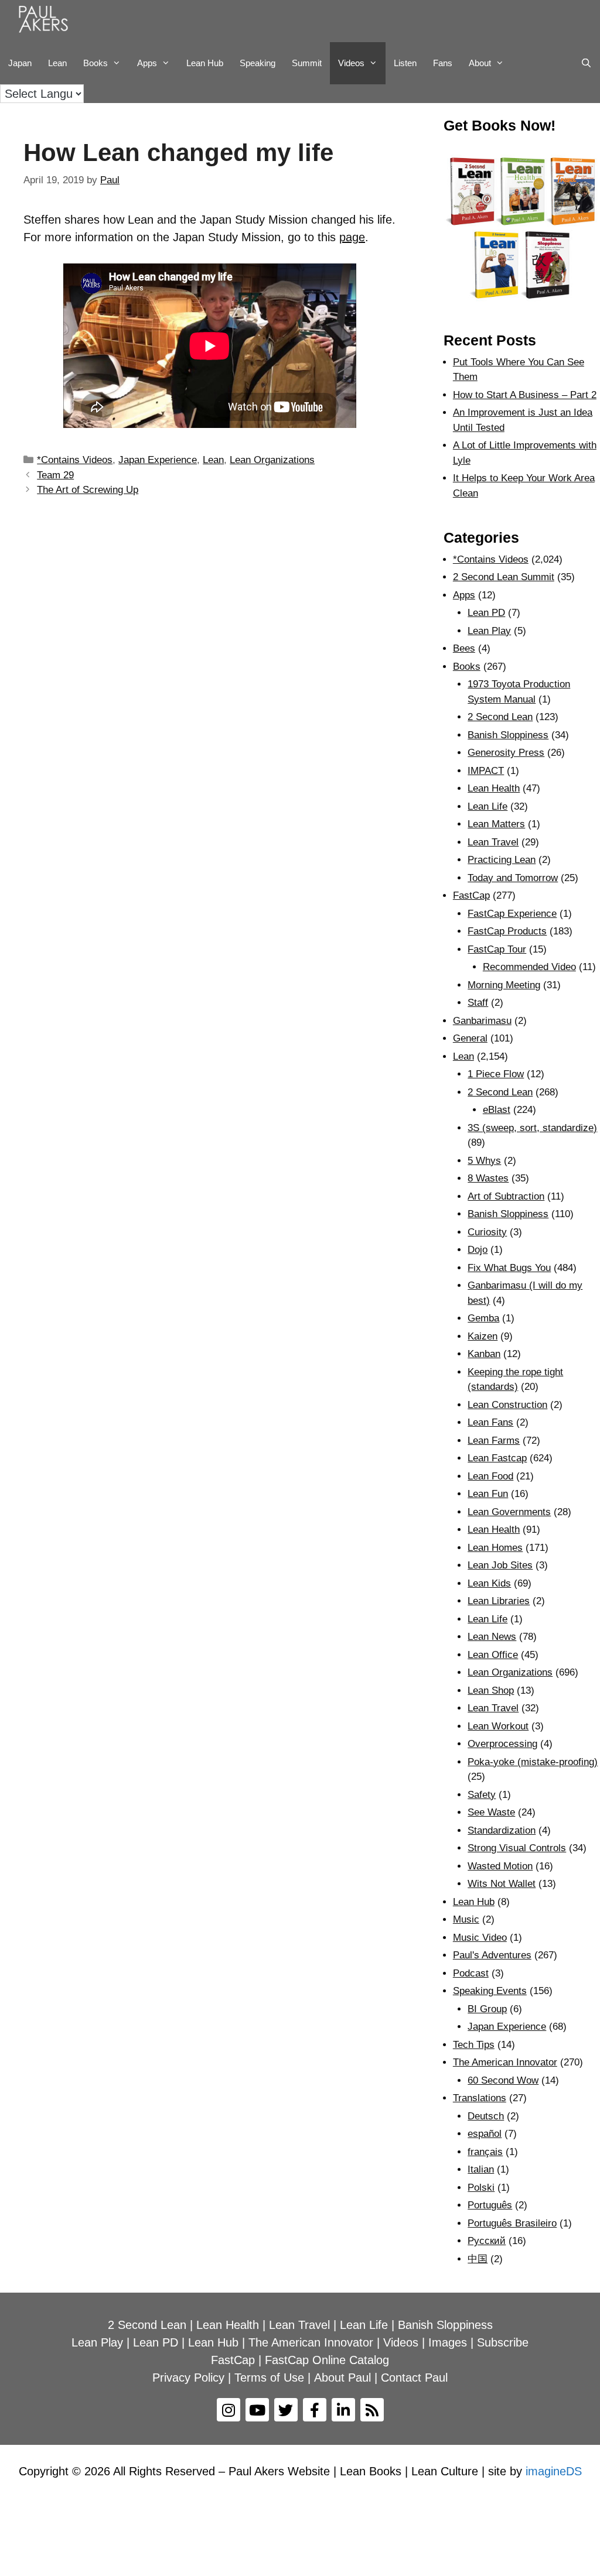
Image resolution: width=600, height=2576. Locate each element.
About (480, 63)
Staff (478, 1003)
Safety (482, 1795)
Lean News (492, 1637)
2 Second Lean (500, 717)
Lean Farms (494, 1441)
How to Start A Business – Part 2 (525, 395)
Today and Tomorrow (513, 878)
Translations (480, 2098)
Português (490, 2205)
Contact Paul (414, 2378)
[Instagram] (229, 2410)
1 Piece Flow (496, 1074)
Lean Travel (493, 842)
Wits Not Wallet (502, 1884)
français (485, 2152)
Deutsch (486, 2116)
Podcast (471, 1973)
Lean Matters (496, 824)
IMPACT (486, 771)
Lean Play (489, 631)
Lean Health (494, 788)
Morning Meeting (504, 985)
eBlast (497, 1110)
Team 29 (55, 475)
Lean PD (486, 613)
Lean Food (490, 1476)
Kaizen (483, 1336)
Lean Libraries (499, 1601)
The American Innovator (505, 2062)
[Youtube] (257, 2410)
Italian (481, 2169)
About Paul (342, 2378)
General (470, 1038)
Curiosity (487, 1232)
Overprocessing (502, 1744)
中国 (478, 2259)
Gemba (483, 1318)
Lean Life (487, 806)
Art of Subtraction (506, 1196)
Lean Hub (205, 63)
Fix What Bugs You (509, 1268)
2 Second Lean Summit (504, 577)
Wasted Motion (500, 1866)
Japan (20, 63)
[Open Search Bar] (586, 63)
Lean (57, 63)
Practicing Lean (502, 860)
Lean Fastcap (497, 1458)
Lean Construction (507, 1405)
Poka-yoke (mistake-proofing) (533, 1762)
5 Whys (484, 1161)
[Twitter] (286, 2410)
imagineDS (554, 2471)
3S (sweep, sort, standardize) (532, 1128)
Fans (443, 63)
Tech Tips (474, 2045)
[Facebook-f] (315, 2410)
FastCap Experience (512, 914)
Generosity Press (506, 753)
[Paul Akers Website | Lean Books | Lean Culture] (46, 21)
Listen (405, 63)
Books (96, 63)
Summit (307, 63)
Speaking (258, 63)
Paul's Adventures (492, 1955)
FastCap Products (507, 931)
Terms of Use (269, 2378)
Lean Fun (488, 1494)
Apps (464, 595)
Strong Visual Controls (517, 1848)
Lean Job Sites (500, 1565)
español (485, 2134)
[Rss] (372, 2410)
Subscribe (503, 2342)
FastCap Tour (497, 949)
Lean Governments (509, 1512)
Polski (481, 2188)
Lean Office (493, 1655)
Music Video (480, 1938)
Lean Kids (489, 1583)
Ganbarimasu (482, 1021)
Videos (351, 63)
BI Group (487, 2009)
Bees (464, 648)
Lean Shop (491, 1690)
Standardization (502, 1830)
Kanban (484, 1354)
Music (466, 1919)
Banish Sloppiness (508, 735)
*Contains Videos (75, 460)
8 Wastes (488, 1178)
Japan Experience (158, 460)
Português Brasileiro (512, 2223)
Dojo (478, 1250)
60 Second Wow (503, 2080)
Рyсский (487, 2241)
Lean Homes (495, 1548)
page (352, 237)
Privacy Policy (188, 2378)
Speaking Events (490, 1991)
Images (448, 2342)
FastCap (471, 895)
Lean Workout (498, 1726)
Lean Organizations (272, 460)
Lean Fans (490, 1422)
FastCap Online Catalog (327, 2360)
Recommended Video (529, 967)
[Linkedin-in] (343, 2410)
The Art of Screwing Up (88, 490)
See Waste (491, 1812)
